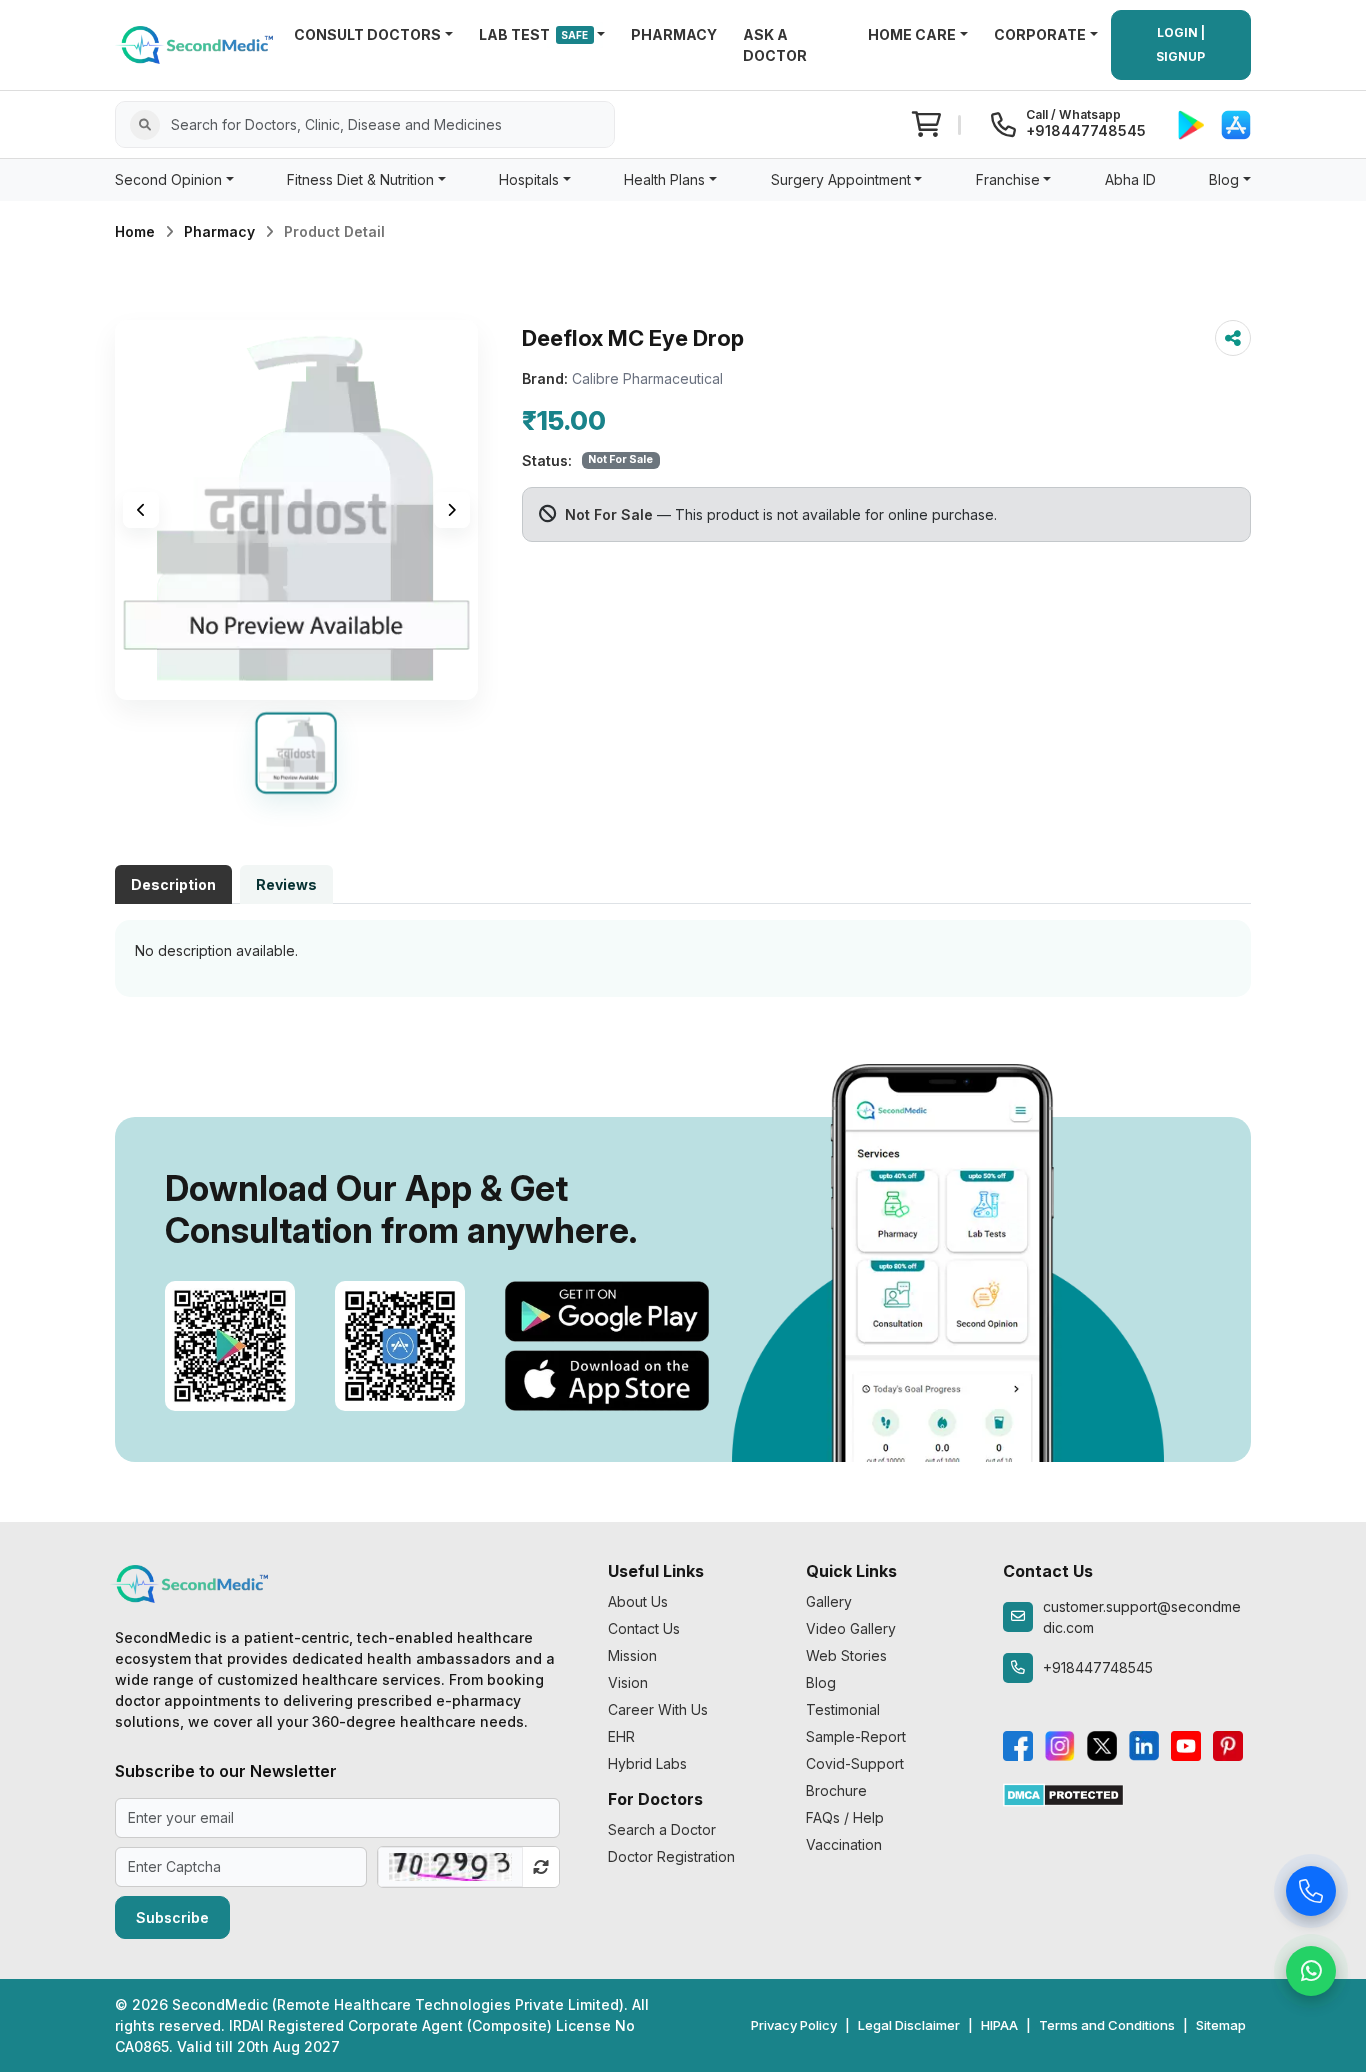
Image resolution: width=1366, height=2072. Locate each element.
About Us (638, 1601)
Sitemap (1221, 2025)
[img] (296, 510)
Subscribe (172, 1917)
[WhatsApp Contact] (1311, 1976)
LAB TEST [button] (534, 34)
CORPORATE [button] (1040, 34)
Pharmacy (219, 231)
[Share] (1233, 338)
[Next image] (452, 510)
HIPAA (999, 2025)
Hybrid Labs (647, 1763)
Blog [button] (1224, 179)
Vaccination (844, 1844)
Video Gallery (851, 1628)
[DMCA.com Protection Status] (1063, 1793)
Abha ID (1130, 179)
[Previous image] (141, 510)
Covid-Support (855, 1763)
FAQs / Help (845, 1817)
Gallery (829, 1601)
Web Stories (846, 1655)
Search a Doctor (662, 1829)
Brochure (836, 1790)
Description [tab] (173, 884)
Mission (632, 1655)
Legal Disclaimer (909, 2025)
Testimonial (843, 1709)
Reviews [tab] (286, 884)
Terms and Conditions (1107, 2025)
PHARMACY (674, 34)
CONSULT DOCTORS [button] (367, 34)
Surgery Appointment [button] (841, 179)
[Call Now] (1311, 1896)
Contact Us (644, 1628)
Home (135, 231)
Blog (821, 1682)
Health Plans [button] (664, 179)
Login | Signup (1180, 44)
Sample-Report (856, 1736)
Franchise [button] (1008, 179)
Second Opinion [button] (168, 179)
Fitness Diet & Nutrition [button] (360, 179)
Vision (628, 1682)
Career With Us (658, 1709)
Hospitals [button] (529, 179)
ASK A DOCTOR (775, 45)
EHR (621, 1736)
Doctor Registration (671, 1856)
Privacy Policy (794, 2025)
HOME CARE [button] (912, 34)
